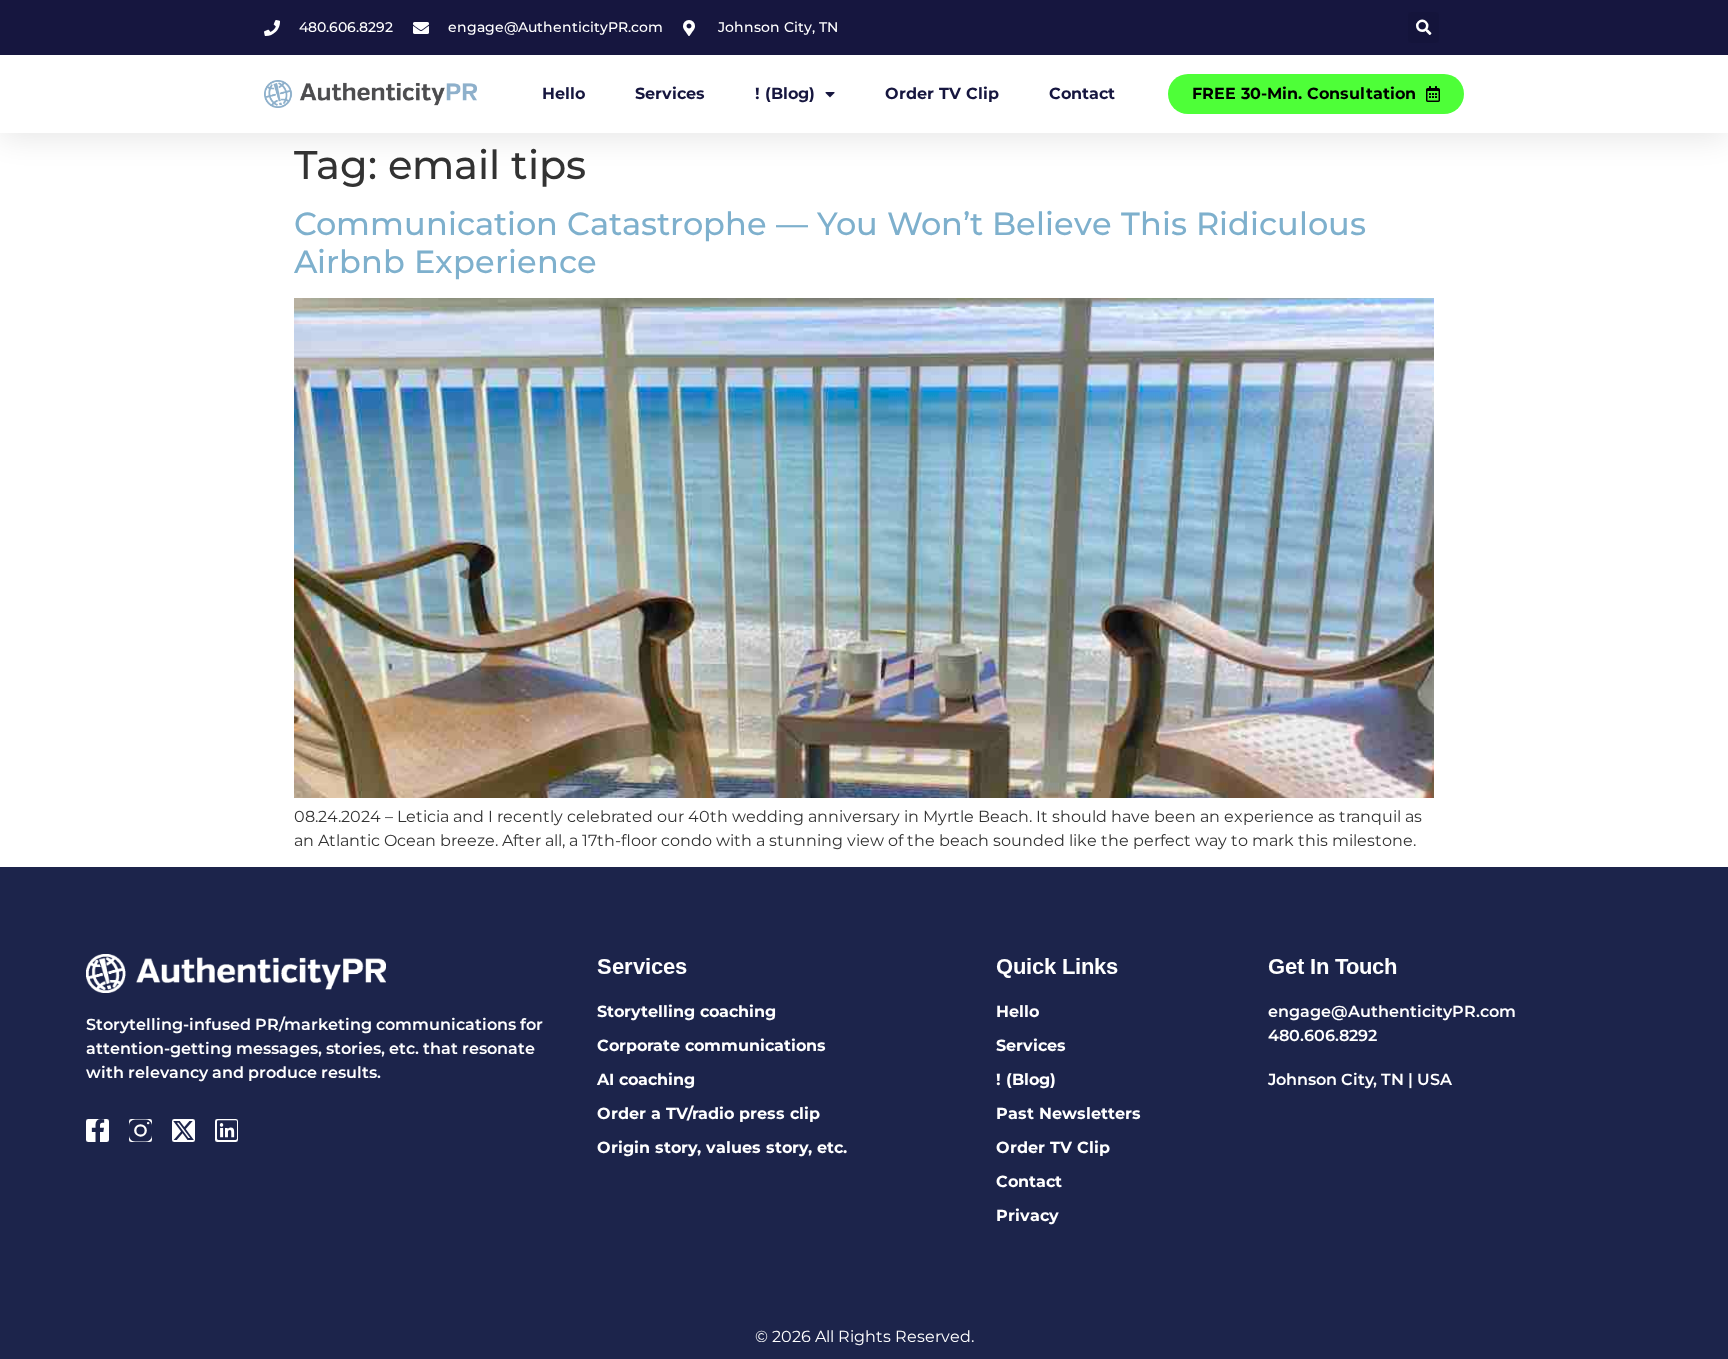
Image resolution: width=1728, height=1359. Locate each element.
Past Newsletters (1068, 1113)
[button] (1423, 27)
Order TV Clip (942, 93)
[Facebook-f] (97, 1130)
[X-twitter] (183, 1130)
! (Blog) (785, 93)
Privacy (1027, 1215)
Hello (563, 93)
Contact (1082, 93)
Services (670, 93)
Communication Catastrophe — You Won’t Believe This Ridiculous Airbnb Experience (830, 242)
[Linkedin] (226, 1130)
